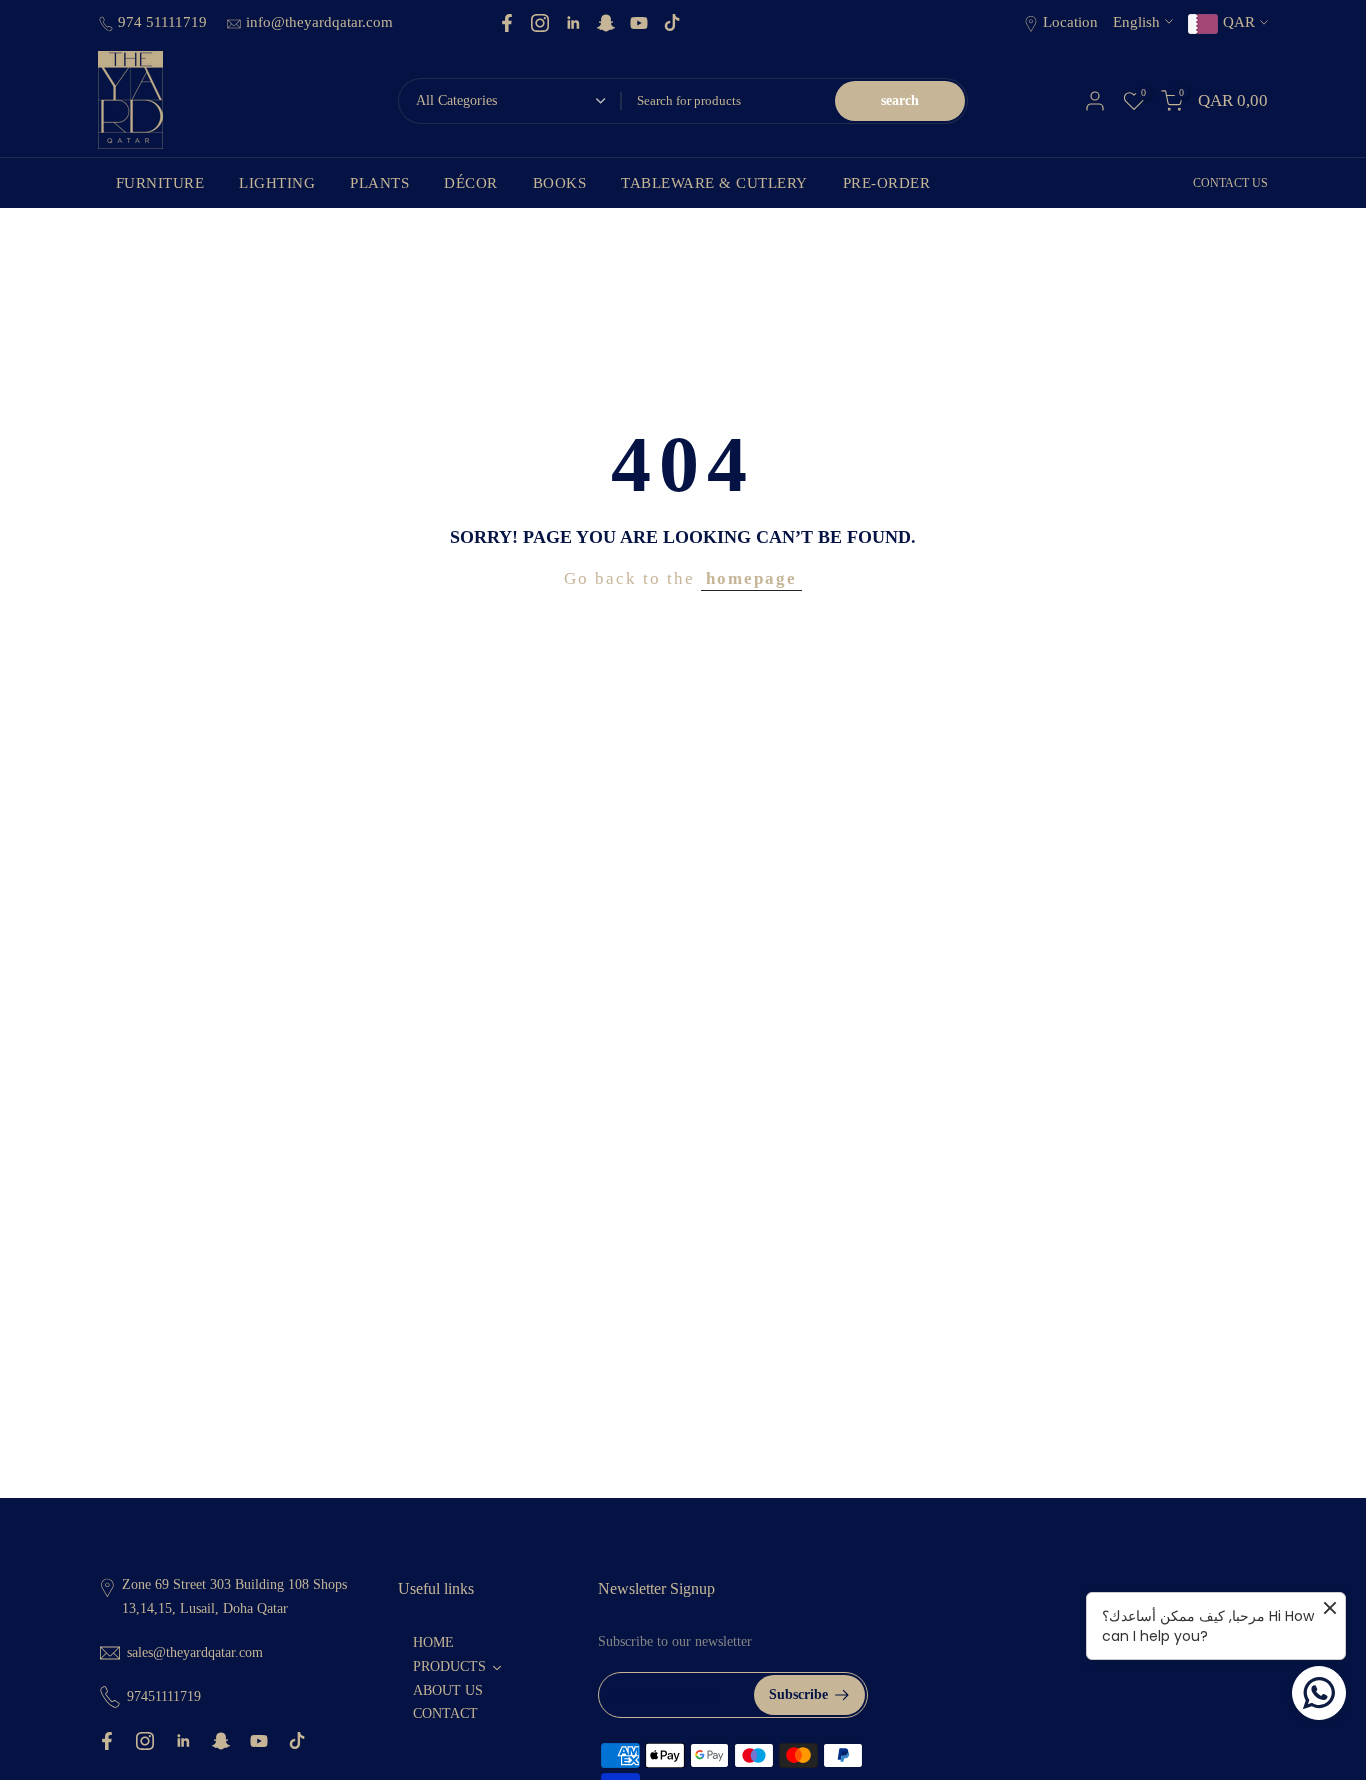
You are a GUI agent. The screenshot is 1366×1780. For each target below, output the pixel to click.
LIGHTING (277, 183)
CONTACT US (1230, 183)
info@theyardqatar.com (319, 22)
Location (1070, 22)
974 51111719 (164, 22)
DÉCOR (471, 183)
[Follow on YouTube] (639, 23)
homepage (751, 578)
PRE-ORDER (887, 183)
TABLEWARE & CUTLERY (714, 183)
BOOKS (560, 183)
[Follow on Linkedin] (573, 23)
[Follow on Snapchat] (606, 23)
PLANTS (379, 183)
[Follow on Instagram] (540, 23)
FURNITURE (160, 183)
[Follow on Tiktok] (672, 23)
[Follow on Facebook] (507, 23)
